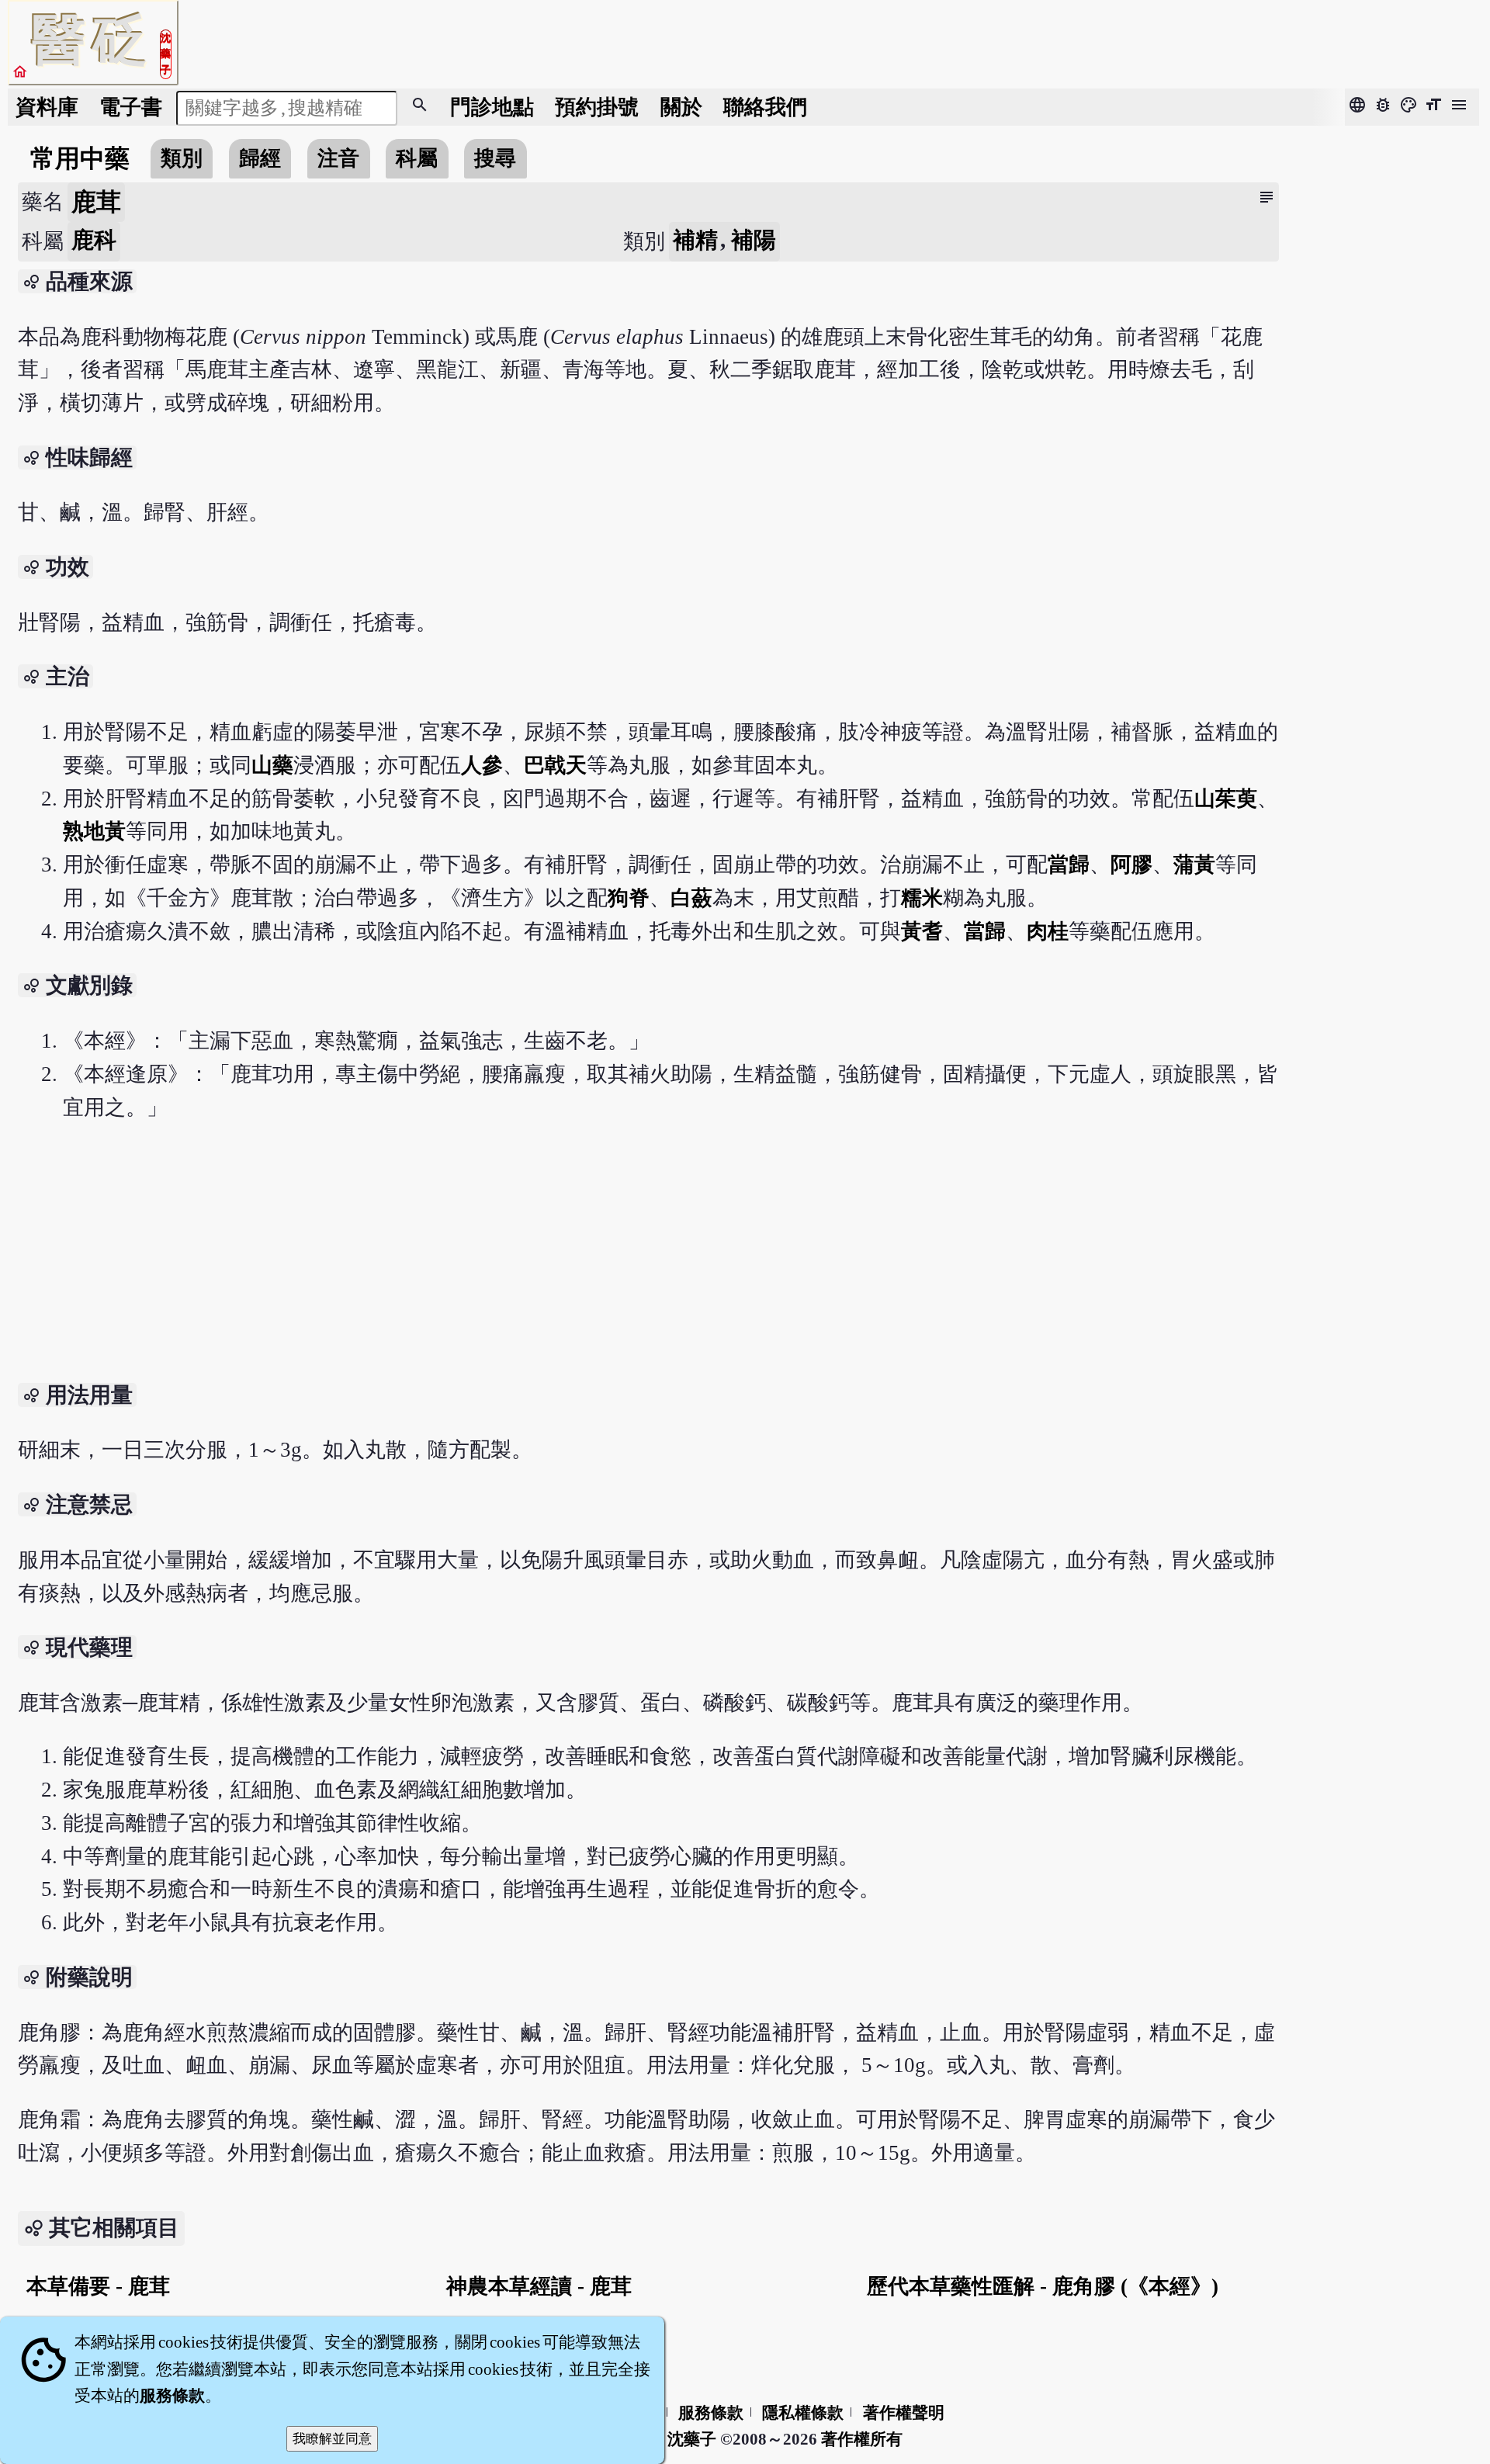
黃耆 (922, 931)
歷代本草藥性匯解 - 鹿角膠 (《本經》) (1043, 2286)
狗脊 (629, 898)
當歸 (1069, 865)
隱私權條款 (803, 2413)
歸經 (260, 158)
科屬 (417, 158)
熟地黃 (94, 831)
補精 (697, 240)
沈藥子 (692, 2439)
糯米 (922, 898)
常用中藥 (80, 158)
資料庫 (47, 107)
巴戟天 (555, 765)
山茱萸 (1226, 799)
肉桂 (1048, 931)
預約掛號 (597, 107)
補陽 (754, 240)
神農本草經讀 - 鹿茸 (539, 2286)
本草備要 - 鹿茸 (98, 2286)
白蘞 (691, 898)
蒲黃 (1194, 865)
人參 (482, 765)
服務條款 (711, 2413)
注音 (338, 158)
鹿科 (94, 240)
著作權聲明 (904, 2413)
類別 (182, 158)
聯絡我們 (765, 107)
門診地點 (492, 107)
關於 (681, 107)
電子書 (131, 107)
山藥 (272, 765)
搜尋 (495, 158)
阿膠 (1131, 865)
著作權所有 (862, 2439)
